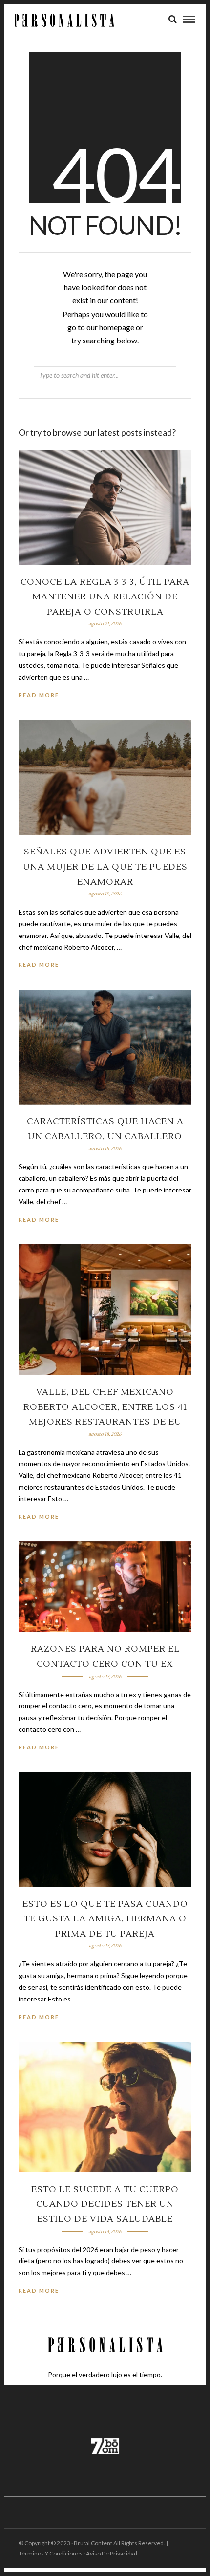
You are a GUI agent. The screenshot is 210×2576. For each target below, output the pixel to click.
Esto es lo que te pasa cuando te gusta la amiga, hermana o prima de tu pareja (105, 1919)
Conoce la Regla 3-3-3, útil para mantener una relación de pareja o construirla (105, 597)
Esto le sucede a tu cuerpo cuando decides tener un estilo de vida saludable (105, 2204)
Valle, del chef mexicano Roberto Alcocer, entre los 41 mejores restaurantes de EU (105, 1407)
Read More (39, 695)
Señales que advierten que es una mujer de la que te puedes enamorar (105, 867)
